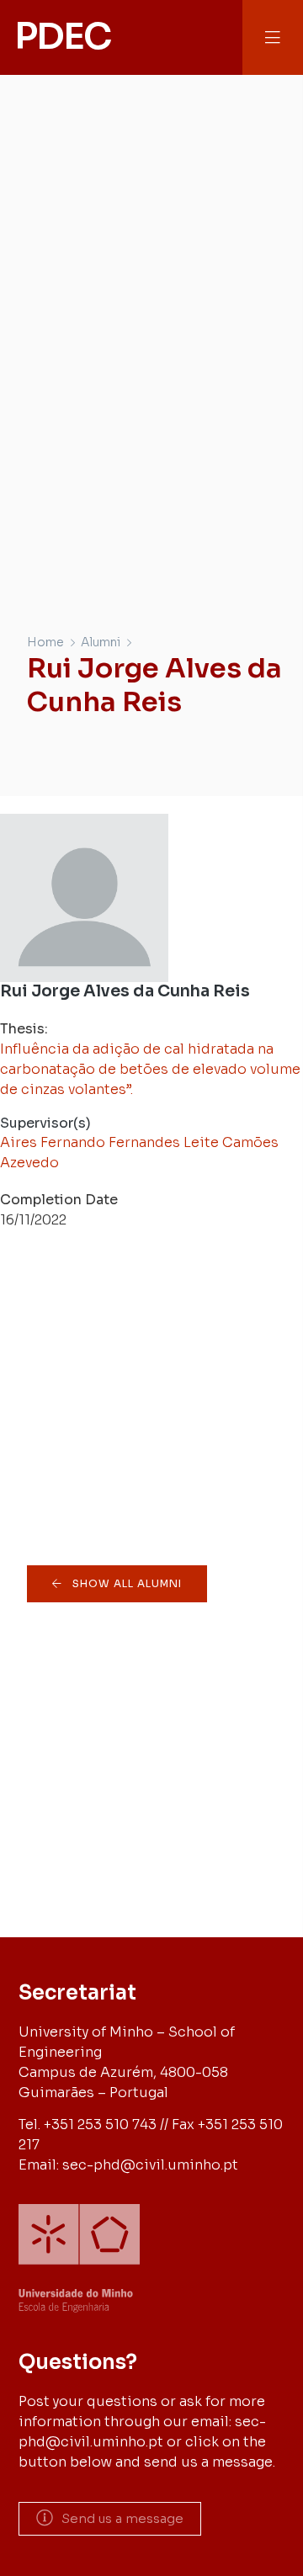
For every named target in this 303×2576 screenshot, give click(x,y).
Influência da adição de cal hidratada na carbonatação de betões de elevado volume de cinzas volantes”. (150, 1069)
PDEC (62, 37)
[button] (273, 37)
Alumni (101, 642)
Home (45, 642)
